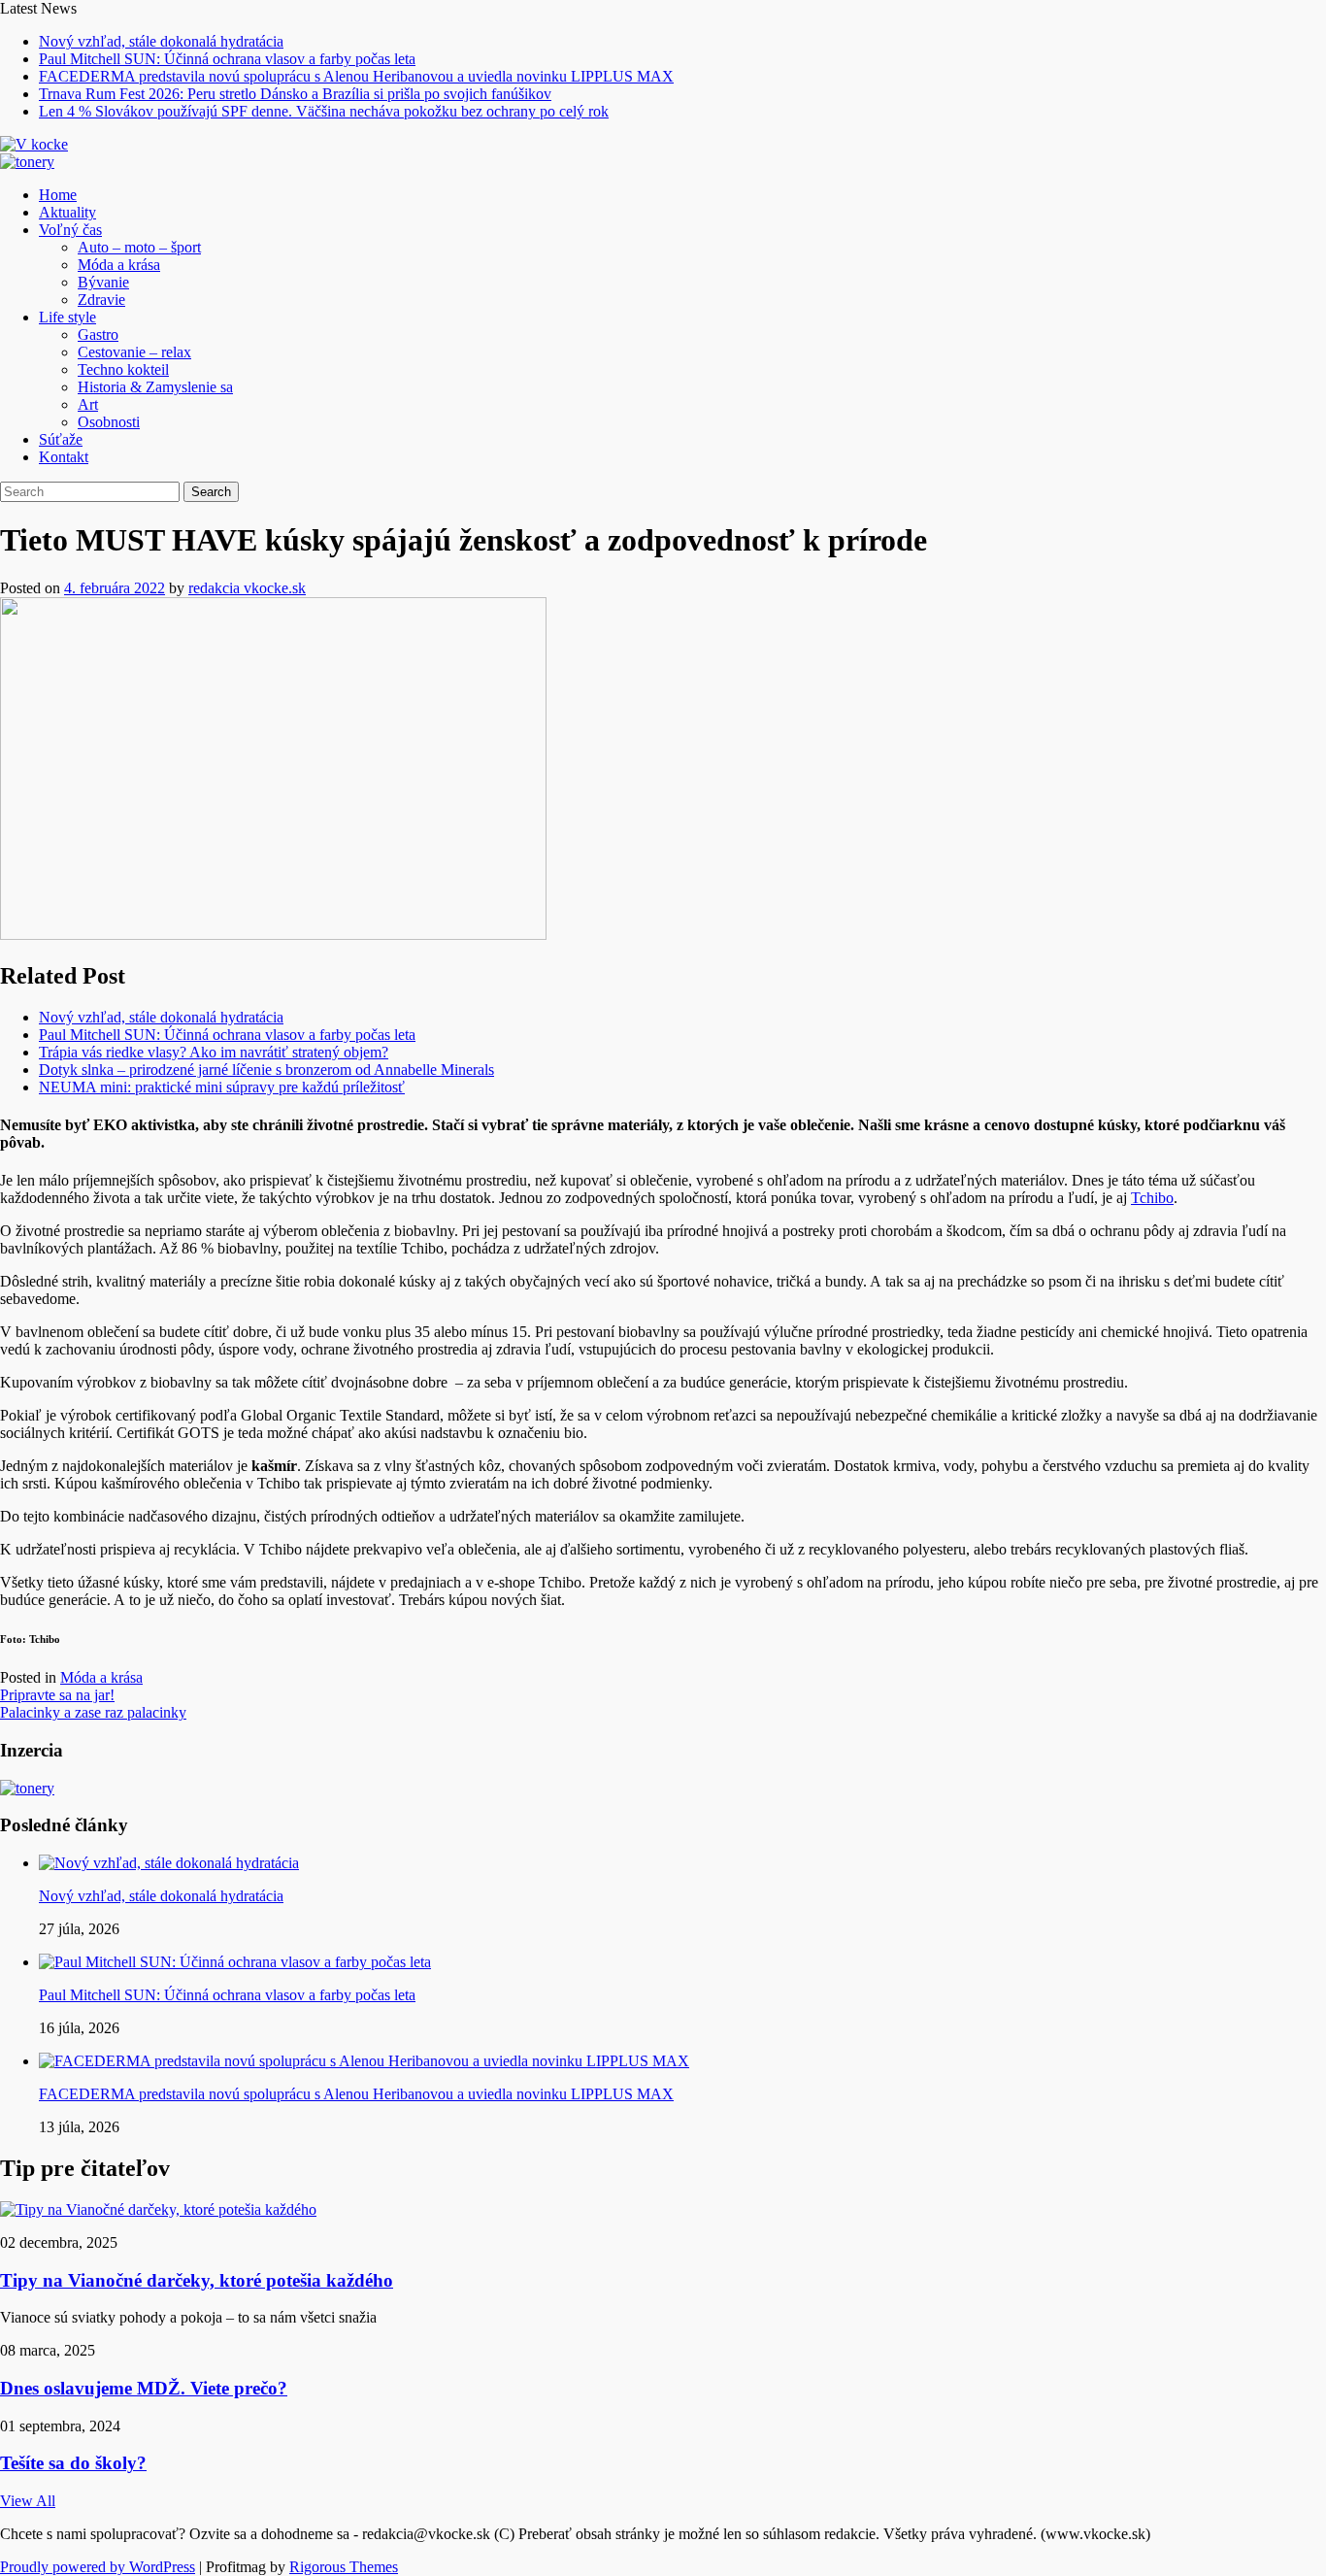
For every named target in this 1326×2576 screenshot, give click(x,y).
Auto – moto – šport (139, 247)
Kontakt (64, 457)
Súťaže (61, 439)
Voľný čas (70, 230)
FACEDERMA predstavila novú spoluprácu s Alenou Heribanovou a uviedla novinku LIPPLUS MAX (356, 76)
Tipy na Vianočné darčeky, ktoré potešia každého (197, 2280)
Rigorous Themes (344, 2567)
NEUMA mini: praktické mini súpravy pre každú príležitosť (222, 1087)
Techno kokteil (123, 369)
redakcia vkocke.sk (247, 588)
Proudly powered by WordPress (98, 2567)
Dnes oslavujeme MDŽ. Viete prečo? (144, 2388)
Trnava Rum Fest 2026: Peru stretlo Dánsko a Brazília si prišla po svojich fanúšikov (295, 94)
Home (58, 195)
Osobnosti (109, 422)
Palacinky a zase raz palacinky (93, 1712)
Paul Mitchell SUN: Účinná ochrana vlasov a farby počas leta (227, 59)
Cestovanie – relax (134, 352)
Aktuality (67, 212)
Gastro (98, 335)
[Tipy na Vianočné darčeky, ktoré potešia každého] (158, 2209)
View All (28, 2501)
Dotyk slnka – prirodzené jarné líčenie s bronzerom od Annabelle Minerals (266, 1070)
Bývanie (103, 282)
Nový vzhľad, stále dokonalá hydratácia (161, 41)
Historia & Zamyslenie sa (155, 387)
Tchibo (1152, 1198)
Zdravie (101, 300)
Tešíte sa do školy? (73, 2463)
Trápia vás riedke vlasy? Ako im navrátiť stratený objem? (214, 1052)
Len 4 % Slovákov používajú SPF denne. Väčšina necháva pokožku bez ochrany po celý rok (324, 111)
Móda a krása (119, 265)
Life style (67, 317)
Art (88, 404)
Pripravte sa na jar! (57, 1695)
